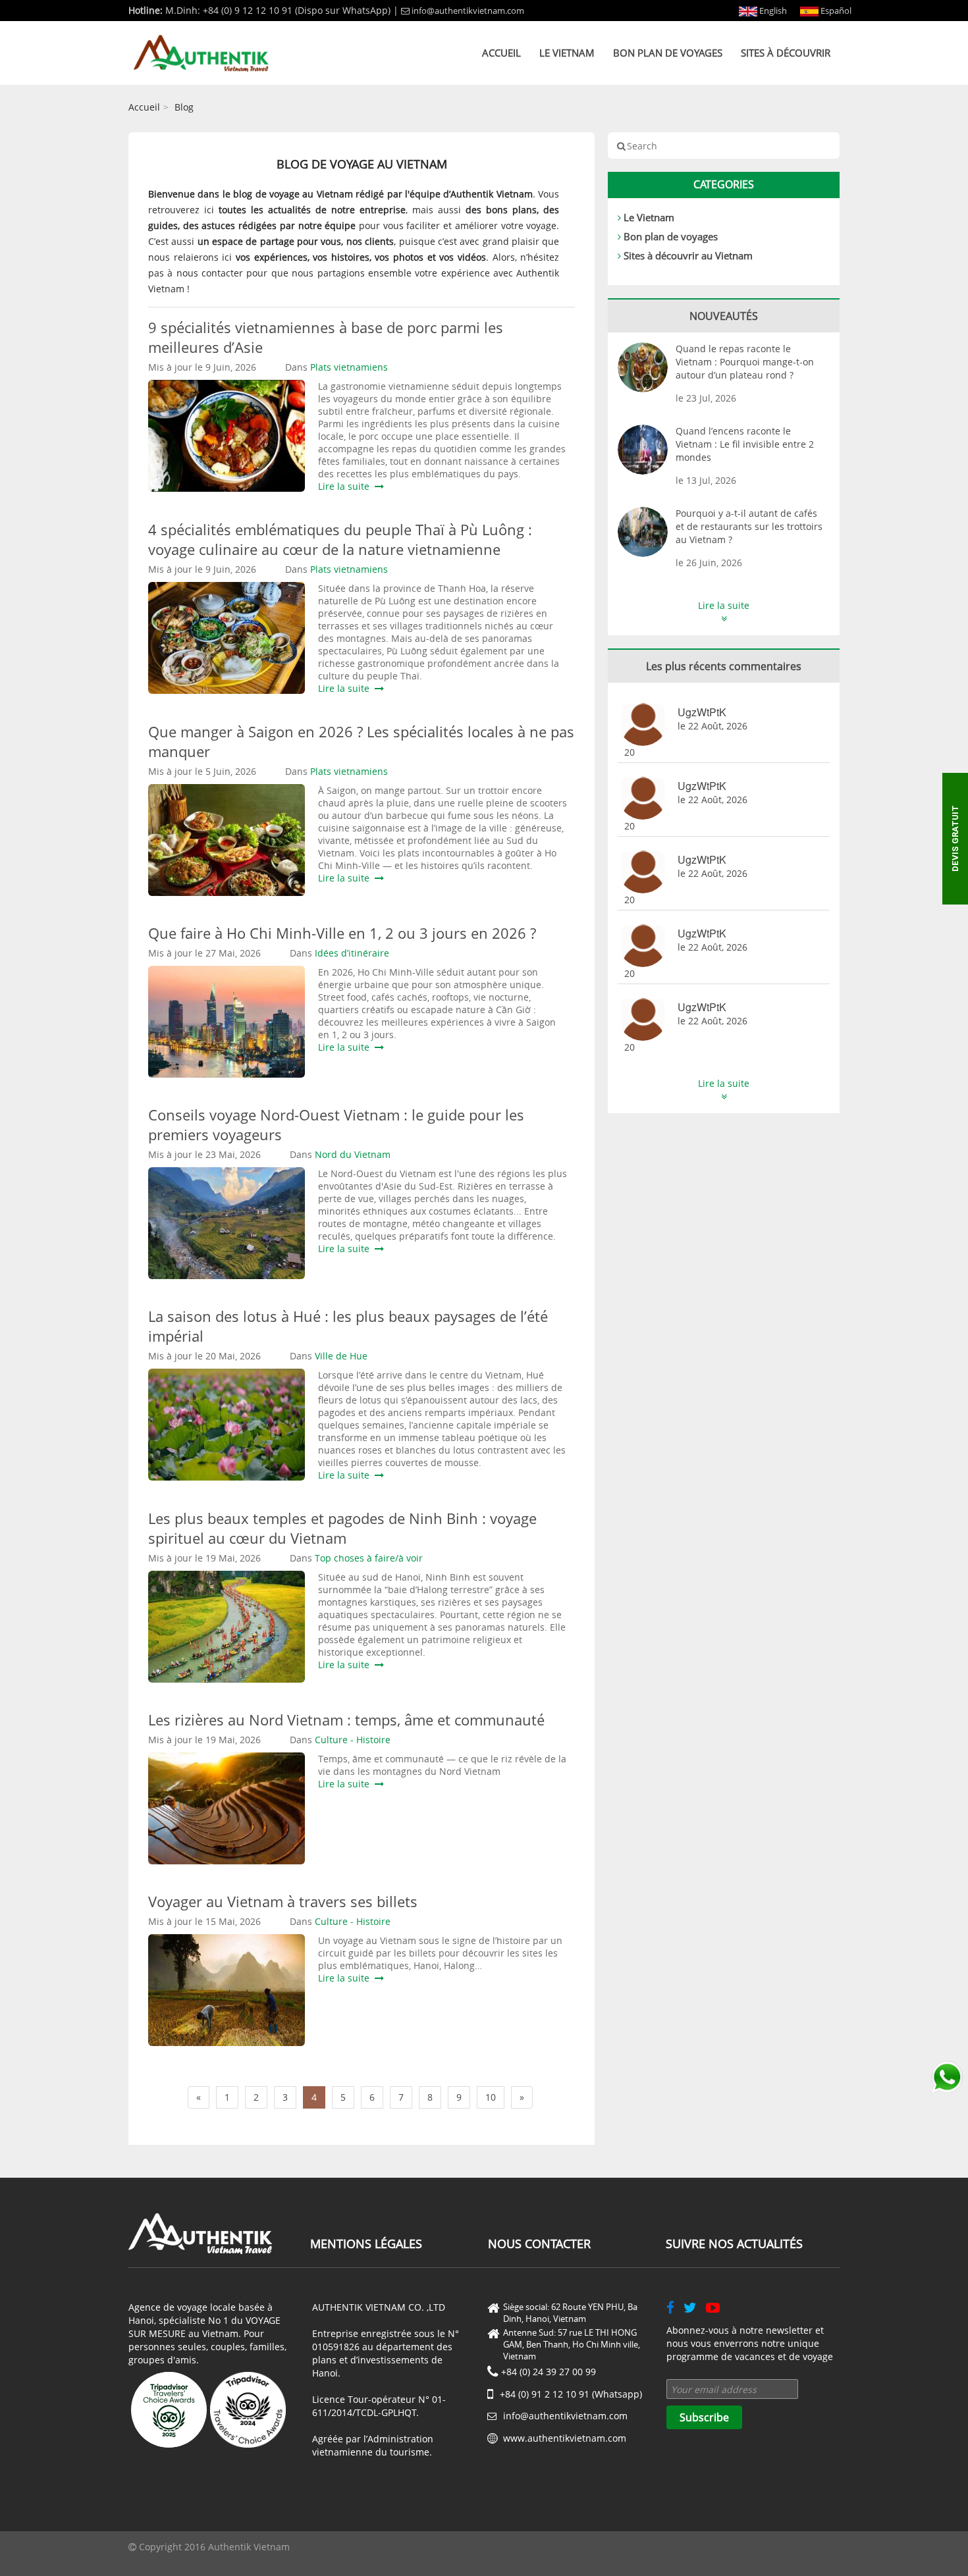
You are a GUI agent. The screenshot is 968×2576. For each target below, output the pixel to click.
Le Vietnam (567, 53)
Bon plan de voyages (668, 53)
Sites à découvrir (786, 53)
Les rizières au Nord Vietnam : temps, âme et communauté (346, 1720)
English (772, 11)
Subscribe (704, 2417)
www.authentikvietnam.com (565, 2438)
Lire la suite (346, 486)
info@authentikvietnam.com (468, 11)
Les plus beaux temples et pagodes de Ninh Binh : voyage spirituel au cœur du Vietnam (342, 1528)
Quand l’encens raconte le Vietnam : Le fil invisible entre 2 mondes (745, 444)
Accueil (501, 53)
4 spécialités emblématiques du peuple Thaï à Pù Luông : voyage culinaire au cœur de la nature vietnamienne (340, 539)
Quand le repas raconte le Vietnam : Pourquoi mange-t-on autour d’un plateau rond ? (745, 362)
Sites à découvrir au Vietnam (688, 255)
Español (835, 11)
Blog (184, 107)
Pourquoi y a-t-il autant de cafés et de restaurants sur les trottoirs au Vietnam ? (749, 526)
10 (491, 2097)
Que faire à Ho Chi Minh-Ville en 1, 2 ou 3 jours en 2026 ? (342, 933)
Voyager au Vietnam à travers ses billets (283, 1901)
